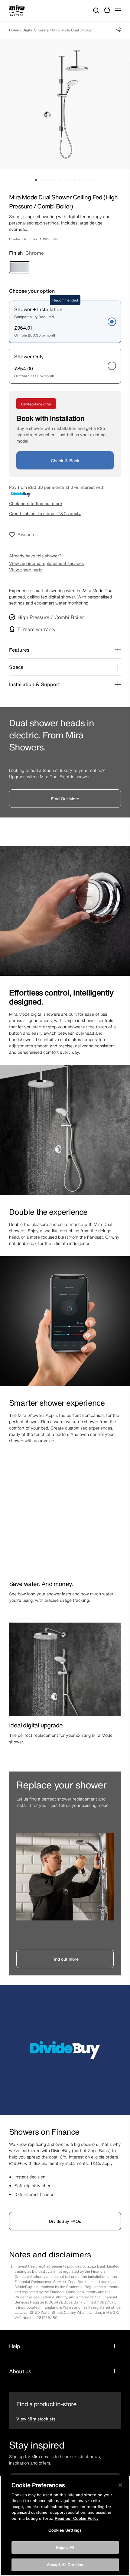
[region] (65, 2526)
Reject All (65, 2547)
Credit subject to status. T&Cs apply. (45, 513)
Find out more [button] (65, 1959)
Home (14, 30)
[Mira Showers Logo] (17, 11)
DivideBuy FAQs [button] (65, 2221)
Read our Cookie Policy (77, 2518)
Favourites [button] (28, 535)
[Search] (96, 11)
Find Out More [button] (65, 799)
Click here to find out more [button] (36, 503)
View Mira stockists (36, 2419)
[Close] (120, 2485)
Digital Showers (36, 30)
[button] (118, 11)
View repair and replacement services (46, 563)
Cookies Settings (65, 2530)
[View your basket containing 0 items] (107, 10)
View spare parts (26, 570)
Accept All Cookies (65, 2565)
